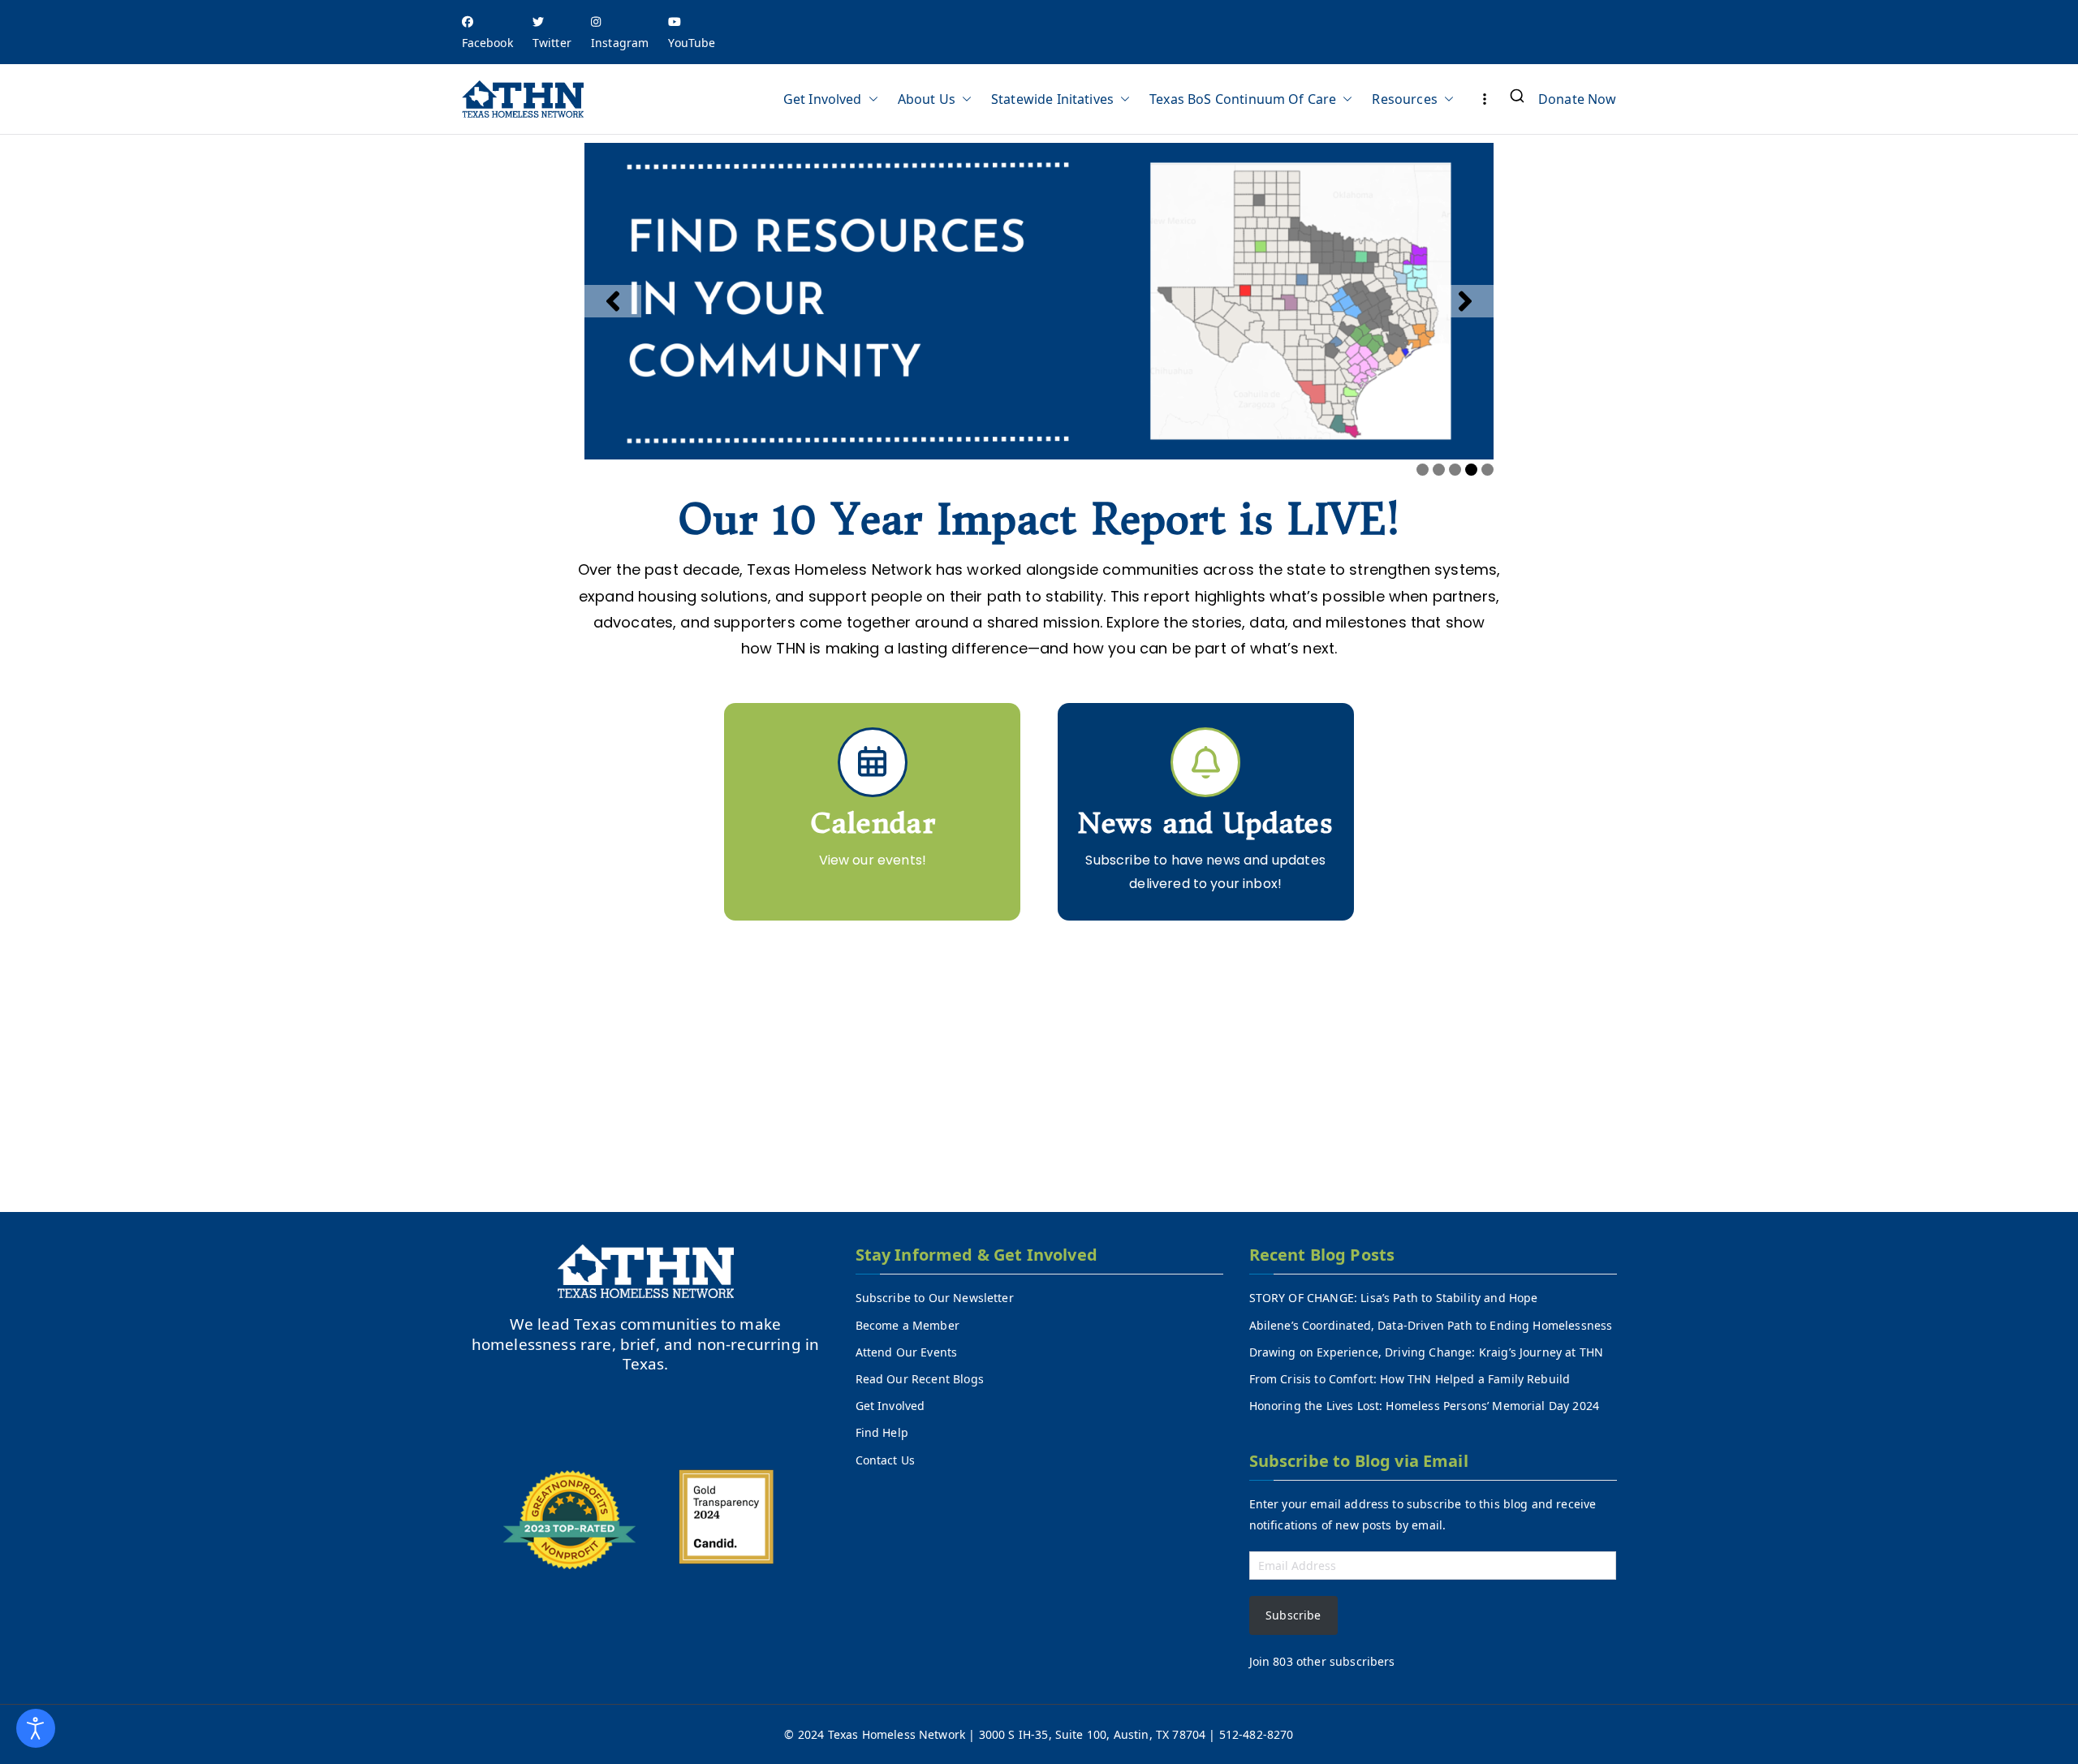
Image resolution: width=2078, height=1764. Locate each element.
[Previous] (613, 301)
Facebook (487, 43)
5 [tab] (1487, 470)
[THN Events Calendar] (873, 762)
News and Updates (1205, 823)
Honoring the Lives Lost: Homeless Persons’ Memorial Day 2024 (1425, 1406)
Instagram (620, 43)
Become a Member (908, 1325)
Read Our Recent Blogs (920, 1379)
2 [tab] (1439, 470)
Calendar (873, 823)
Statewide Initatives (1052, 99)
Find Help (882, 1432)
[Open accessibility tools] (36, 1728)
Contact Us (886, 1460)
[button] (870, 99)
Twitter (552, 43)
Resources (1404, 99)
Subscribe (1293, 1615)
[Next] (1465, 301)
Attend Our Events (907, 1352)
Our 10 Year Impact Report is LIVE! (1039, 520)
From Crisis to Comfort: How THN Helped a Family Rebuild (1410, 1379)
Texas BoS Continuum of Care (1243, 99)
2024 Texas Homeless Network (883, 1734)
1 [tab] (1423, 470)
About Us (927, 99)
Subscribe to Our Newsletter (935, 1298)
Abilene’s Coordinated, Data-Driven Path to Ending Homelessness (1431, 1325)
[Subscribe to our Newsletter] (1205, 762)
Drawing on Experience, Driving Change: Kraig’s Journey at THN (1427, 1352)
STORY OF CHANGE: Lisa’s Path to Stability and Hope (1394, 1298)
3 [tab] (1455, 470)
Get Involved (823, 99)
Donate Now (1578, 99)
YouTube (692, 43)
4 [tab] (1471, 470)
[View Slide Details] (1039, 301)
